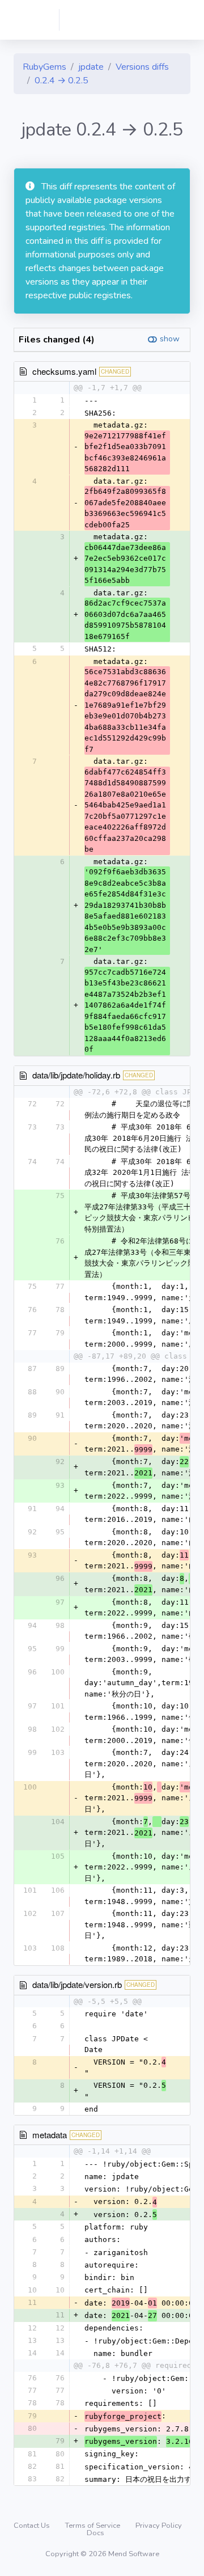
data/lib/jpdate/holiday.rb (76, 1075)
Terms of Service (93, 2526)
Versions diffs (142, 67)
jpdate (91, 67)
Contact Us (33, 2526)
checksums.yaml (64, 371)
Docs (95, 2533)
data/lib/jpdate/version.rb (77, 1984)
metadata (50, 2135)
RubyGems (44, 67)
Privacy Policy (159, 2526)
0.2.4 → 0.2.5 (61, 81)
